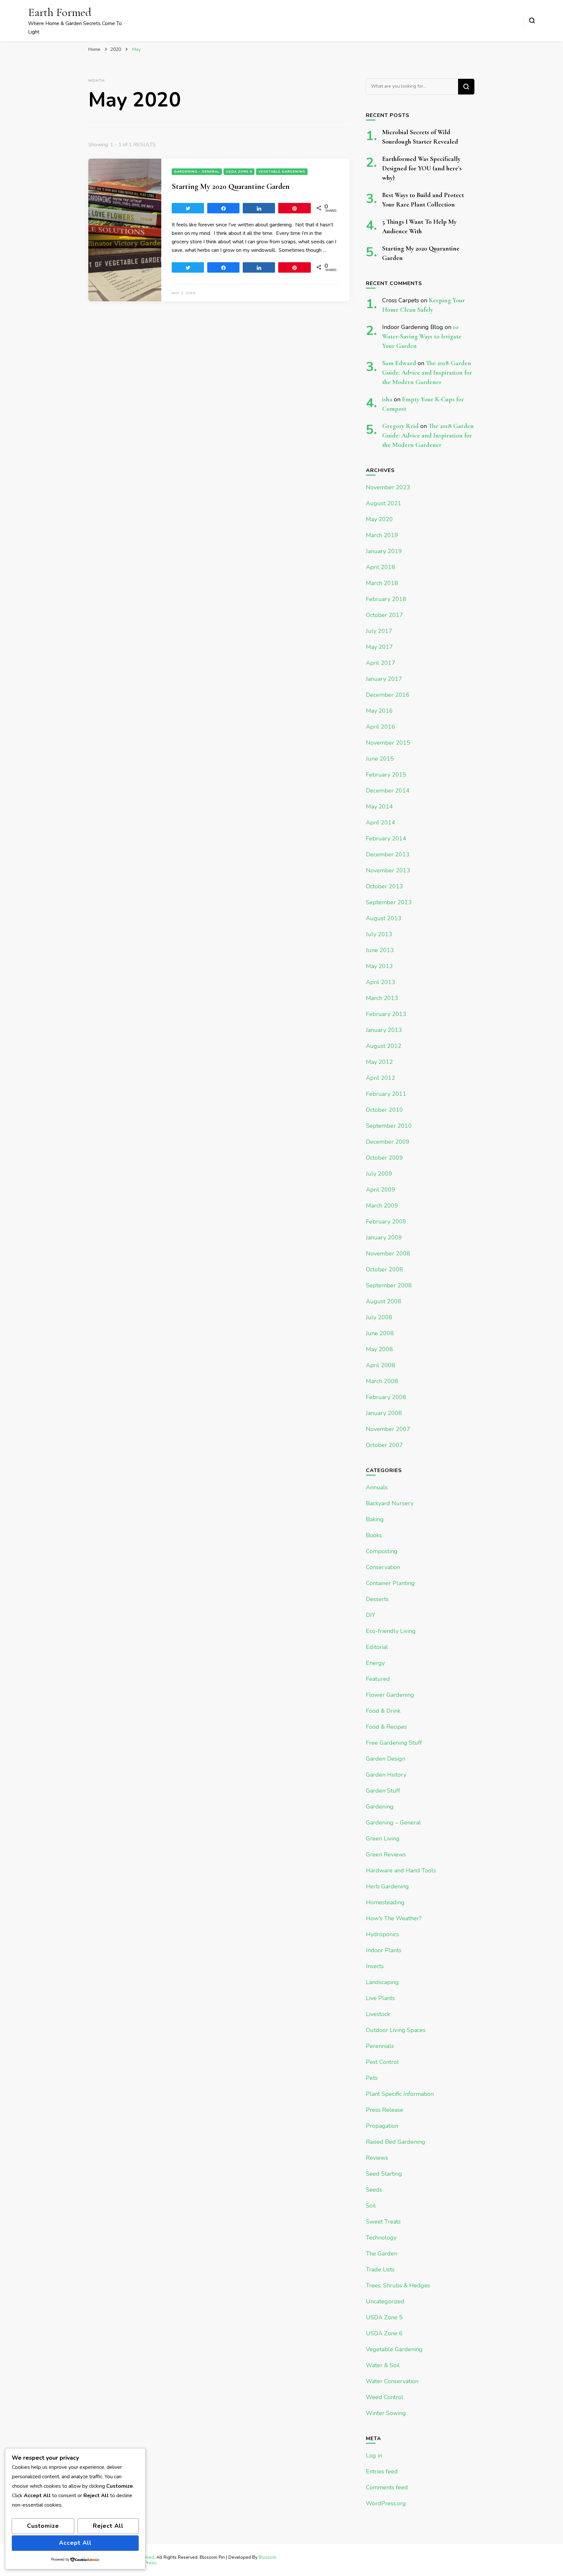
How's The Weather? (394, 1918)
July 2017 (379, 631)
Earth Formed (60, 12)
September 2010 (389, 1126)
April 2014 (381, 823)
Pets (372, 2078)
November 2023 (388, 487)
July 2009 (379, 1174)
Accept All (75, 2543)
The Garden (382, 2254)
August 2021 (384, 503)
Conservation (383, 1567)
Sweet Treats (383, 2222)
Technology (381, 2238)
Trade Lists (380, 2269)
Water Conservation (392, 2381)
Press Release (385, 2110)
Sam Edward (399, 363)
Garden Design (386, 1759)
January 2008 (384, 1413)
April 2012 (381, 1078)
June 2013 (380, 950)
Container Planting (390, 1583)
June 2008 (380, 1333)
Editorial (377, 1647)
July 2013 (379, 934)
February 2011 (386, 1094)
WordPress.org (386, 2503)
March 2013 (382, 998)
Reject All (108, 2526)
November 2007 (388, 1429)
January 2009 (384, 1238)
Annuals (377, 1487)
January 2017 (384, 679)
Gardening (380, 1807)
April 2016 (381, 727)
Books (374, 1535)
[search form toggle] (532, 21)
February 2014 (386, 838)
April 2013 (381, 982)
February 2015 (386, 775)
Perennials (380, 2046)
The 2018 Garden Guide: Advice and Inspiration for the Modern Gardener (427, 373)
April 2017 (381, 663)
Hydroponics (383, 1934)
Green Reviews (386, 1854)
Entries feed (382, 2471)
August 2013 (384, 918)
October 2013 (384, 886)
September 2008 (389, 1285)
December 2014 (388, 791)
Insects (375, 1966)
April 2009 (381, 1190)
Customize (43, 2526)
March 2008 (382, 1381)
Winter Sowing (386, 2413)
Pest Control (382, 2062)
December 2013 (388, 854)
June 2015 (380, 759)
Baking (375, 1519)
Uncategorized (385, 2301)
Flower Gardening (390, 1695)
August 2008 (384, 1301)
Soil (371, 2206)
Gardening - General (197, 172)
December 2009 (388, 1142)
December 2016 (388, 695)
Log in (374, 2455)
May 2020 (379, 519)
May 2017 (379, 647)
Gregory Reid (400, 426)
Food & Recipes (386, 1727)
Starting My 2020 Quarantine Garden (231, 186)
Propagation (382, 2126)
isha (387, 399)
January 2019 (384, 551)
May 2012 (379, 1062)
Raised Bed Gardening (396, 2142)
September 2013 (389, 902)
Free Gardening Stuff (394, 1743)
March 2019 (382, 535)
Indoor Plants (384, 1950)
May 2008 (379, 1349)
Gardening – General (393, 1823)
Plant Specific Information (400, 2094)
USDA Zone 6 (239, 172)
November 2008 (388, 1253)
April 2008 (381, 1365)
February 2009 (386, 1222)
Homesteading (385, 1902)
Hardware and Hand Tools (401, 1870)
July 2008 (379, 1317)
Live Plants (380, 1998)
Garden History (386, 1775)
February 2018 (386, 599)
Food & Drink (383, 1711)
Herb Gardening (387, 1886)
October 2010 (384, 1110)
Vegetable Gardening (282, 172)
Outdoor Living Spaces (396, 2030)
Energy (375, 1663)
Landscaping (382, 1982)
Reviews (377, 2158)
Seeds (374, 2190)
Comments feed (387, 2487)
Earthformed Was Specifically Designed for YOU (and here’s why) (422, 168)
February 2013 (386, 1014)
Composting (382, 1551)
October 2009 (384, 1158)
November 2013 (388, 870)
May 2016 (379, 711)
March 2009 (382, 1206)
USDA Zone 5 (384, 2317)
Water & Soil (383, 2365)
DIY (371, 1615)
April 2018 (381, 567)
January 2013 (384, 1030)
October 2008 (384, 1269)
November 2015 (388, 743)
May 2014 (379, 807)
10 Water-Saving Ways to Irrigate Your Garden (422, 336)
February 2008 (386, 1397)
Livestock (378, 2014)
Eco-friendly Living (391, 1631)
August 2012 (384, 1046)
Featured (378, 1679)
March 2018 (382, 583)
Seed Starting (384, 2174)
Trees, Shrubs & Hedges (398, 2285)
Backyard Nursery (390, 1503)
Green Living (383, 1839)
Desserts (377, 1599)
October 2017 (384, 615)
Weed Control (385, 2397)
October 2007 (384, 1445)
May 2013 (379, 966)
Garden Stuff (383, 1791)
